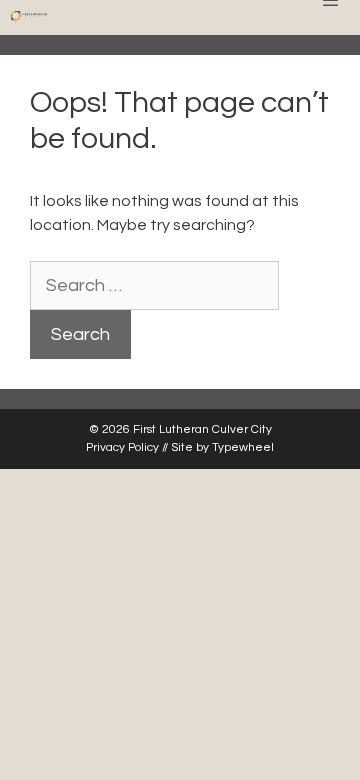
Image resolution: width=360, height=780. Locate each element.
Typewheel (243, 447)
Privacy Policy (122, 447)
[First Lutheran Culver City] (29, 17)
